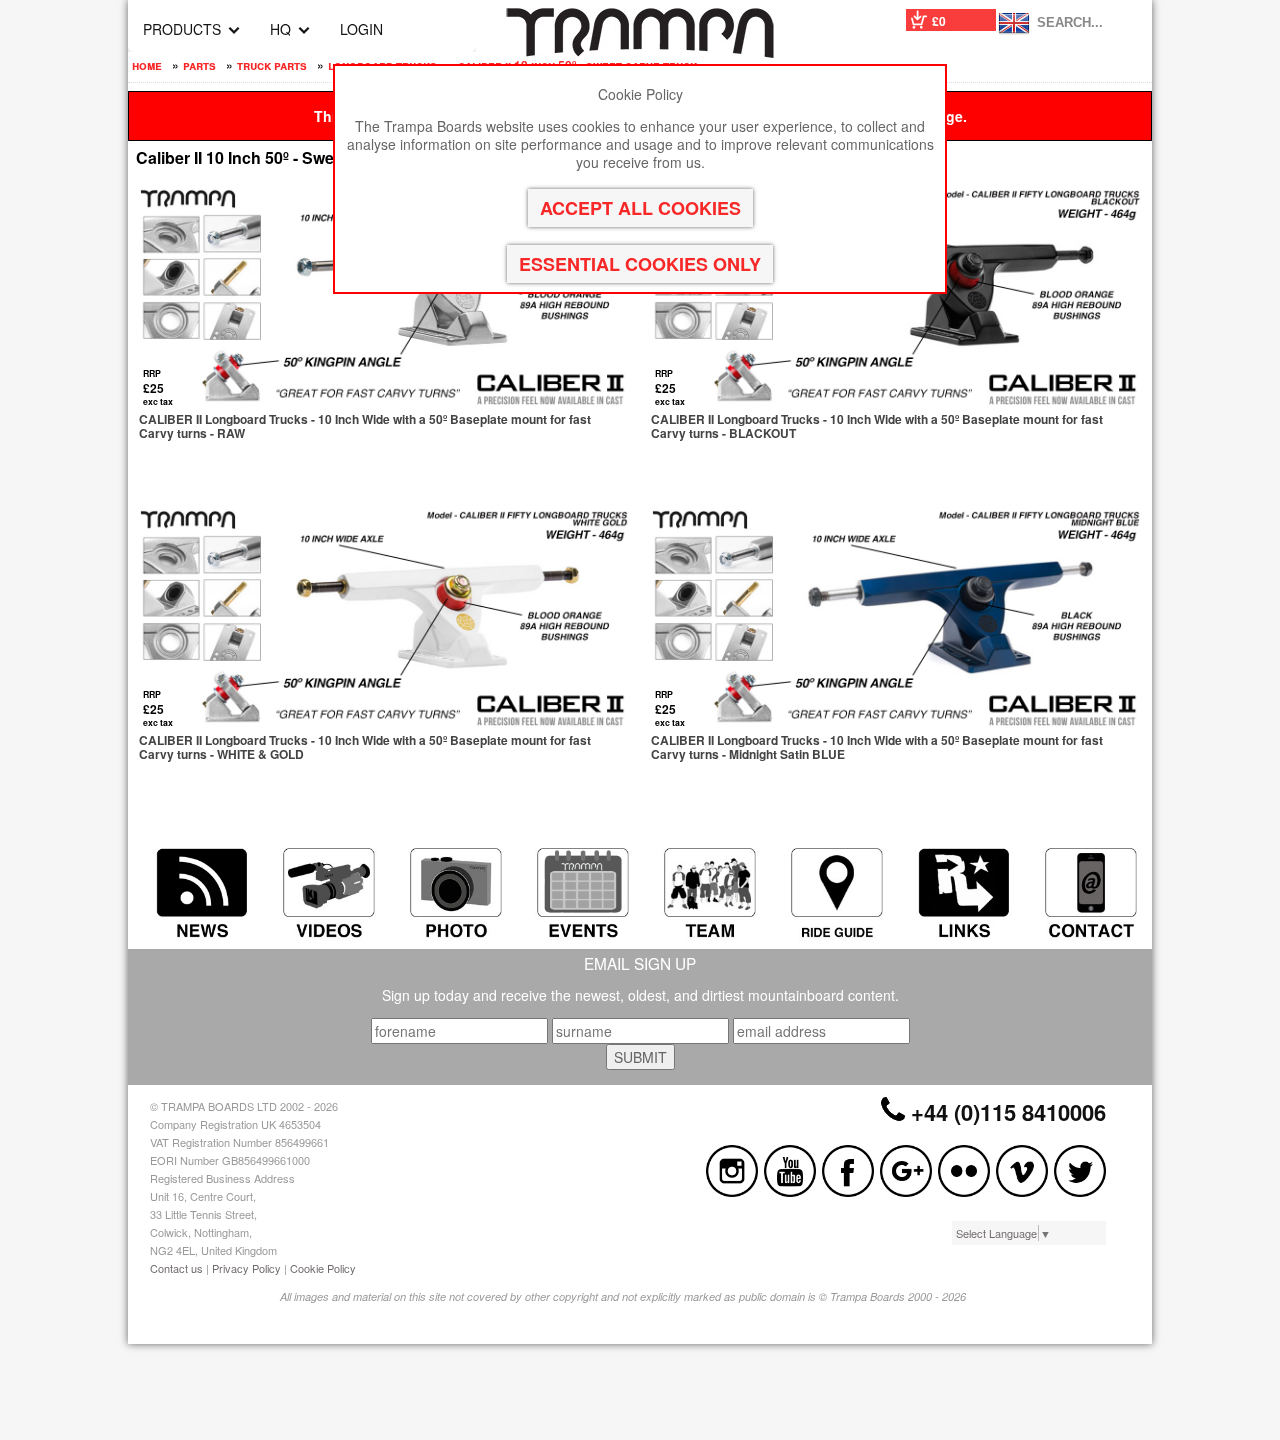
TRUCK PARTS (272, 65)
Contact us (176, 1268)
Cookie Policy (323, 1268)
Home (147, 65)
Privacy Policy (246, 1268)
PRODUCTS (182, 29)
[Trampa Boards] (640, 52)
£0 (939, 21)
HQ (280, 29)
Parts (199, 65)
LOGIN (361, 29)
